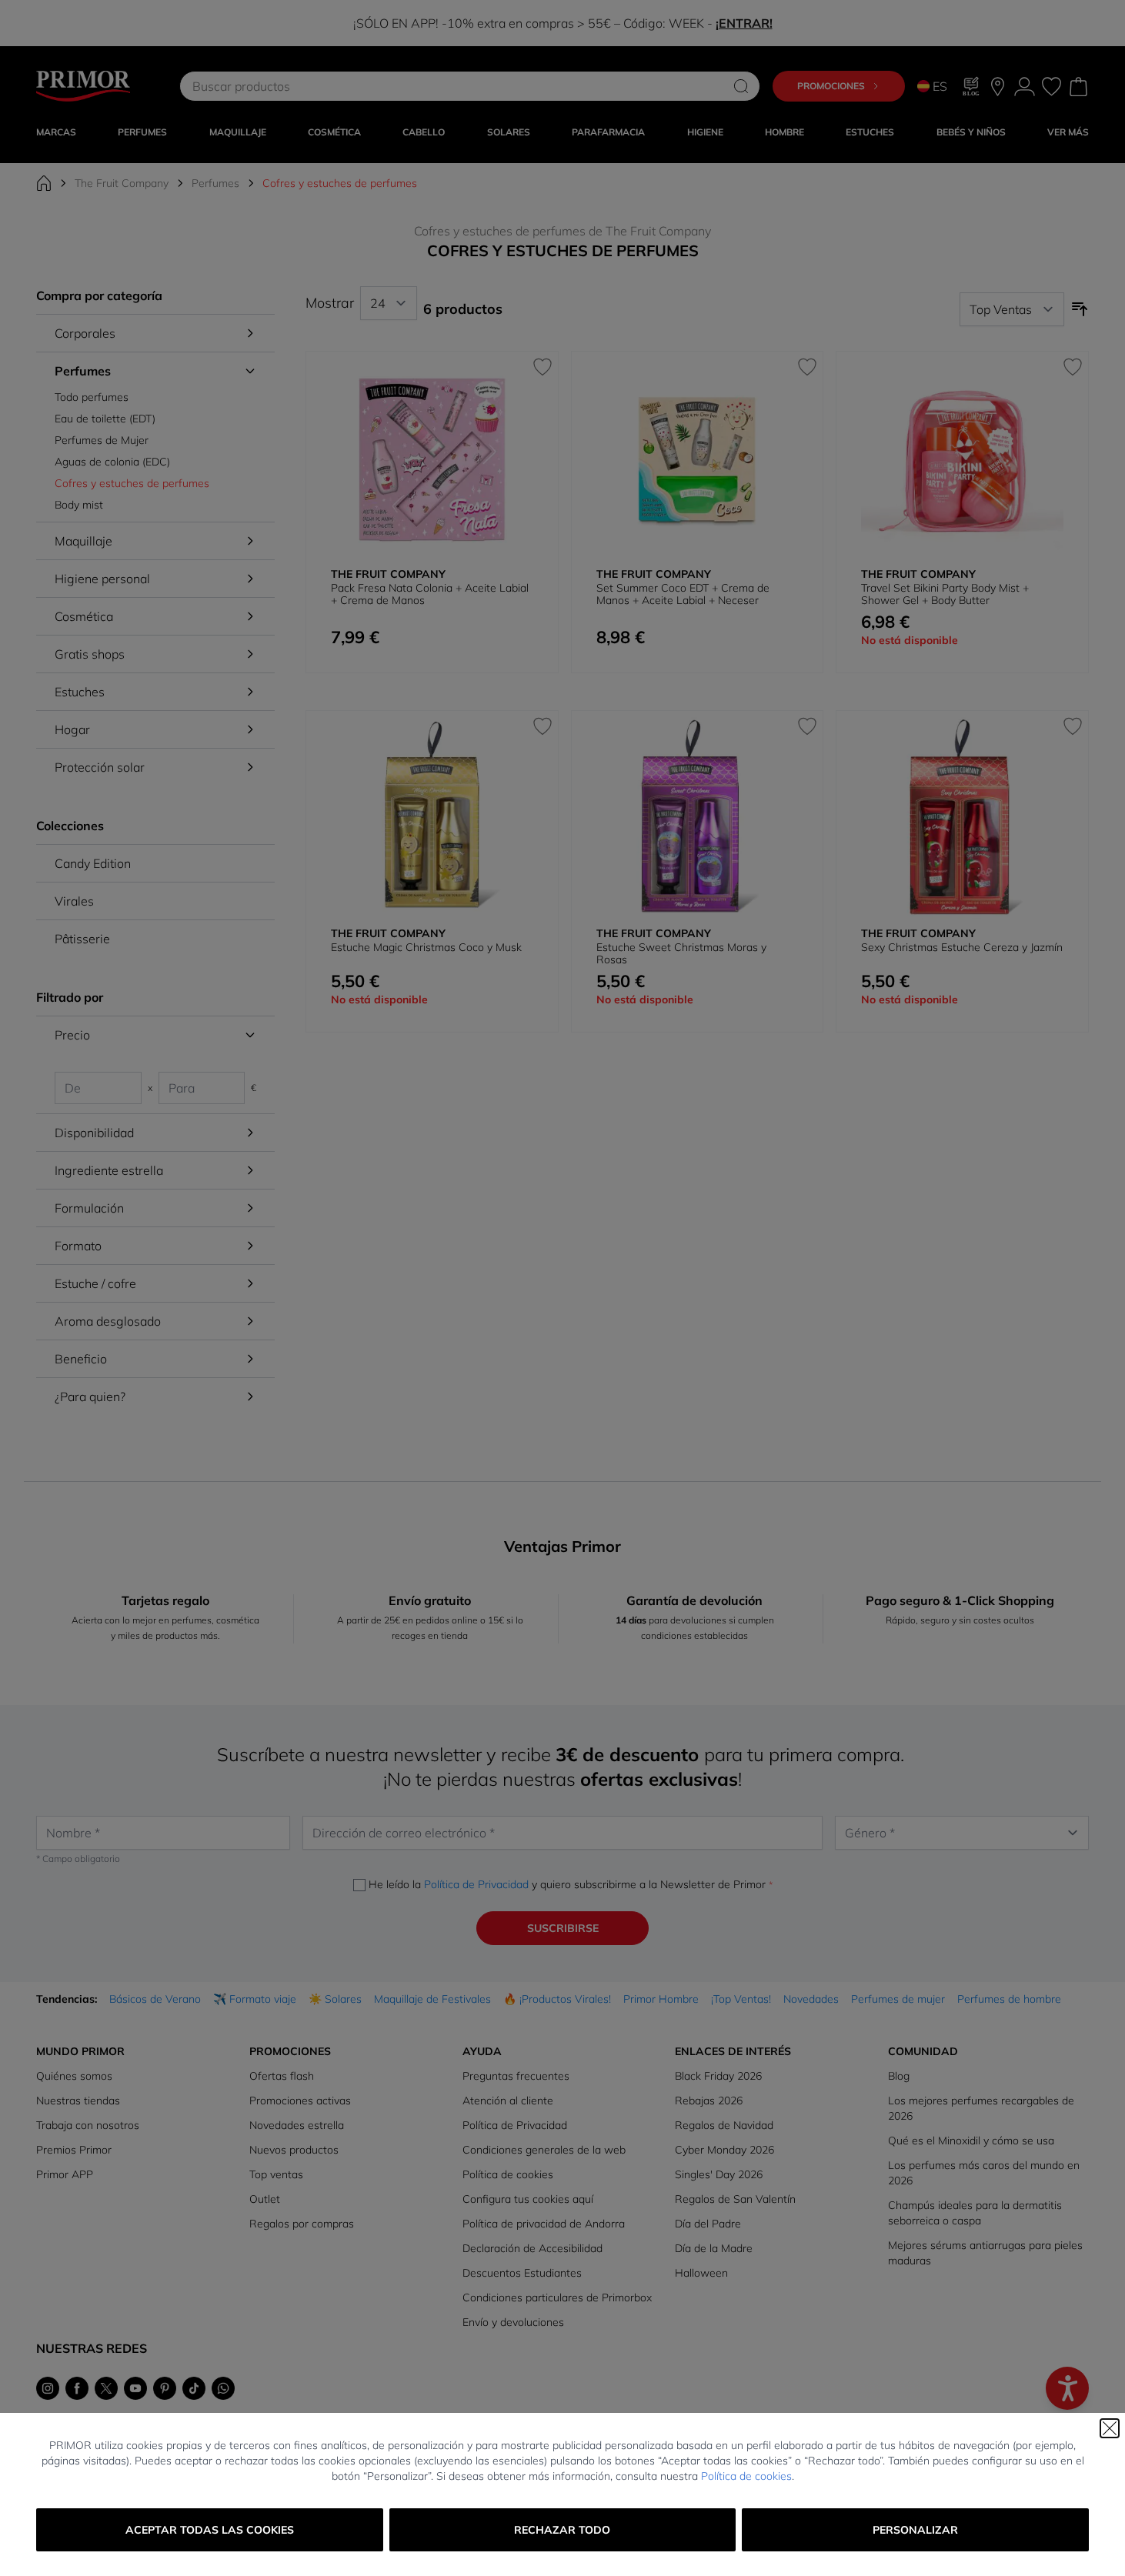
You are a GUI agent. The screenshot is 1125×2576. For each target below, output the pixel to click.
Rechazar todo (562, 2530)
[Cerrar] (1110, 2428)
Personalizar (915, 2530)
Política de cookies (746, 2476)
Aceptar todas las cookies (210, 2530)
